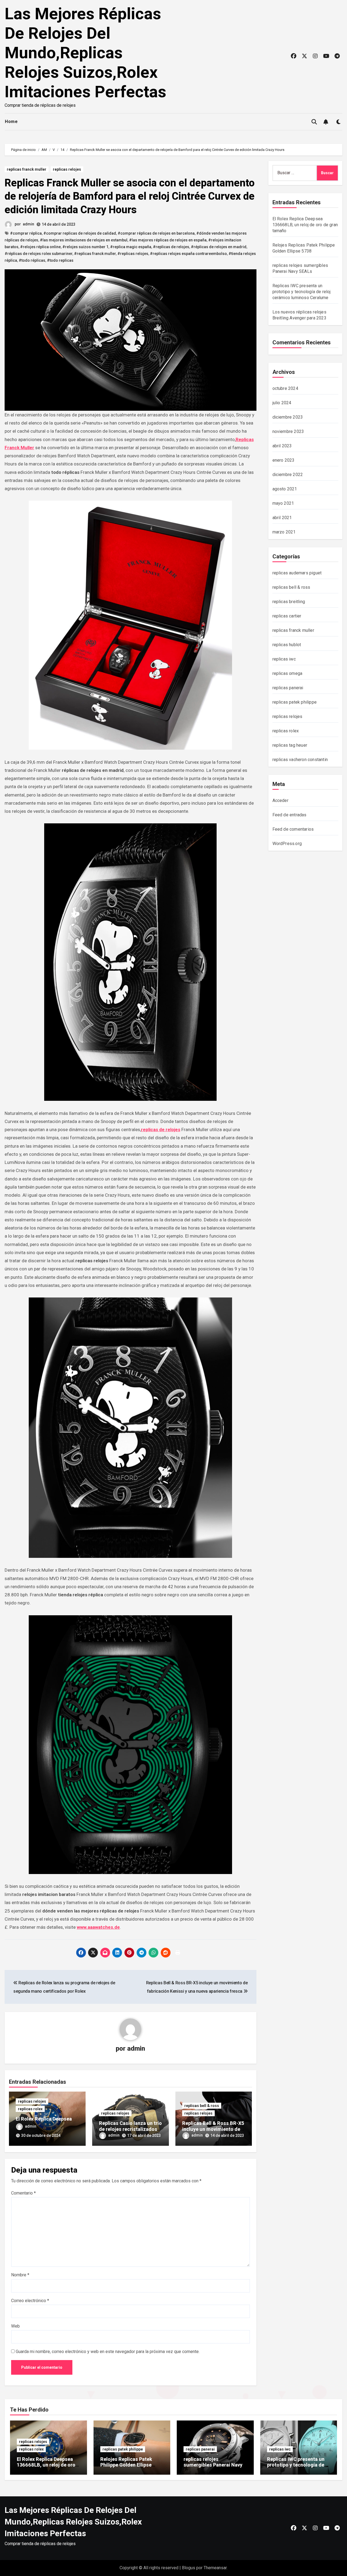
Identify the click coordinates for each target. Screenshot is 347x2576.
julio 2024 (282, 403)
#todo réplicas (32, 260)
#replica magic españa (131, 247)
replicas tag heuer (290, 745)
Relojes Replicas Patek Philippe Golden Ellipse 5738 (126, 2465)
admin (28, 224)
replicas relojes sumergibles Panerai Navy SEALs (213, 2465)
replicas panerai (288, 688)
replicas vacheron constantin (300, 760)
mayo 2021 (283, 503)
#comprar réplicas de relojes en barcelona (156, 233)
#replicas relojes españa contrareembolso (188, 254)
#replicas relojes (133, 254)
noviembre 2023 (288, 431)
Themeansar (215, 2568)
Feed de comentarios (293, 829)
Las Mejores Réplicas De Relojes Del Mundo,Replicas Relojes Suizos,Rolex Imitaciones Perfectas (85, 53)
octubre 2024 (285, 388)
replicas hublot (287, 645)
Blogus (189, 2568)
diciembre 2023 (288, 417)
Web (15, 2326)
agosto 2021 (285, 489)
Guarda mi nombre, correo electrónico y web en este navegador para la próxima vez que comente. (108, 2352)
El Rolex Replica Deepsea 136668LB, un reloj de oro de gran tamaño (305, 225)
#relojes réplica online (40, 247)
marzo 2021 (284, 532)
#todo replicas (60, 260)
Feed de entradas (290, 815)
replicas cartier (287, 616)
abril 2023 (282, 446)
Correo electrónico (30, 2301)
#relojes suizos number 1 (85, 247)
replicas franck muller (27, 169)
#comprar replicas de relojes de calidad (80, 233)
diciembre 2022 (288, 475)
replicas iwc (284, 659)
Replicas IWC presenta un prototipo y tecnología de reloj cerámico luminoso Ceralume (302, 292)
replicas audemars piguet (297, 573)
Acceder (280, 800)
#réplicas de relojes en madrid (219, 247)
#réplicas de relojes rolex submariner (38, 254)
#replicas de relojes (171, 247)
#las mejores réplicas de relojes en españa (168, 240)
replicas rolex (30, 2109)
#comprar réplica (26, 233)
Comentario (23, 2193)
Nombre (20, 2275)
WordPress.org (287, 844)
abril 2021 (282, 518)
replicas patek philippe (295, 702)
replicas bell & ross (202, 2106)
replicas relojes (67, 169)
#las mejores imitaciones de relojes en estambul (84, 240)
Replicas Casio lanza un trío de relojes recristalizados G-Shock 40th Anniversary (130, 2129)
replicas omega (287, 673)
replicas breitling (289, 602)
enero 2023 (284, 460)
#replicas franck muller (95, 254)
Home (11, 122)
